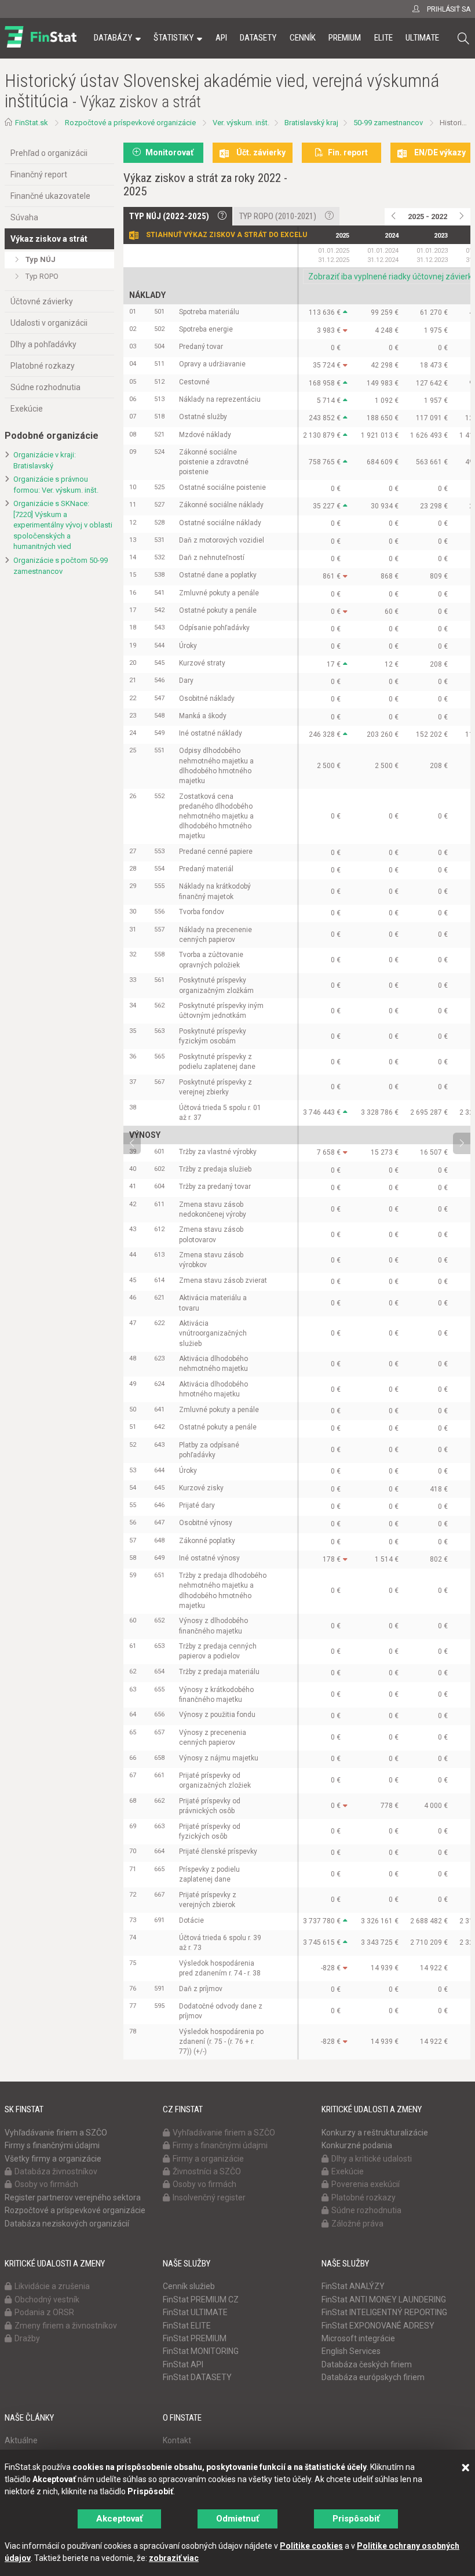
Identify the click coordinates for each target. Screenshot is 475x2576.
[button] (463, 39)
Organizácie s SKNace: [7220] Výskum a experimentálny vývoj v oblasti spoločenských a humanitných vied (63, 525)
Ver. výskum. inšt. (241, 123)
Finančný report (39, 174)
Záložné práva (357, 2224)
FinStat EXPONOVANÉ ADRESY (378, 2326)
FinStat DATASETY (197, 2377)
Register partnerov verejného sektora (73, 2197)
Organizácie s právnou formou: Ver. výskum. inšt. (56, 485)
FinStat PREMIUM (195, 2338)
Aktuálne (21, 2440)
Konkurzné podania (357, 2145)
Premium (345, 38)
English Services (351, 2351)
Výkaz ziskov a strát (49, 239)
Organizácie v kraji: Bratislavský (45, 460)
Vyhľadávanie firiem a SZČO (56, 2133)
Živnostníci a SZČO (207, 2171)
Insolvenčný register (209, 2197)
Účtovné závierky (42, 301)
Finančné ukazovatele (50, 196)
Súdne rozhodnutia (45, 387)
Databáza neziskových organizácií (67, 2224)
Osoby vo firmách (46, 2184)
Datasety (258, 38)
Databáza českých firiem (367, 2364)
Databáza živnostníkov (56, 2171)
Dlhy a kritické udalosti (372, 2159)
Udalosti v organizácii (49, 323)
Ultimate (422, 38)
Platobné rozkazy (43, 366)
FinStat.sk (32, 123)
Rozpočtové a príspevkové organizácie (130, 123)
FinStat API (183, 2364)
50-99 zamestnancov (388, 123)
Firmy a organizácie (208, 2159)
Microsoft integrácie (358, 2338)
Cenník (303, 38)
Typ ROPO (42, 276)
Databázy (113, 38)
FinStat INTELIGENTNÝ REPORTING (384, 2312)
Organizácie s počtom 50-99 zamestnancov (61, 566)
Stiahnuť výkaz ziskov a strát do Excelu (226, 235)
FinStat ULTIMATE (195, 2312)
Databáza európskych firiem (373, 2377)
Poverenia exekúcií (366, 2184)
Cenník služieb (189, 2286)
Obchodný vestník (47, 2300)
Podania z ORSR (44, 2312)
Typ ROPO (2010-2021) (278, 216)
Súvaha (24, 217)
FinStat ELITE (187, 2326)
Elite (383, 38)
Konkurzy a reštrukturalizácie (375, 2133)
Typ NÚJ (41, 259)
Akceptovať (119, 2519)
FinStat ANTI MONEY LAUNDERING (384, 2300)
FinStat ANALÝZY (353, 2286)
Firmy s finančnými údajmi (52, 2145)
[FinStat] (41, 46)
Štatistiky (173, 38)
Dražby (27, 2338)
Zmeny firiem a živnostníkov (66, 2326)
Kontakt (177, 2440)
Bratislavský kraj (311, 123)
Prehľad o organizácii (49, 153)
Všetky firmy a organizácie (53, 2159)
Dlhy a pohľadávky (43, 344)
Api (221, 38)
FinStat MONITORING (201, 2351)
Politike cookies (311, 2546)
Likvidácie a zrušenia (52, 2286)
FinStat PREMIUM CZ (201, 2300)
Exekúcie (27, 409)
